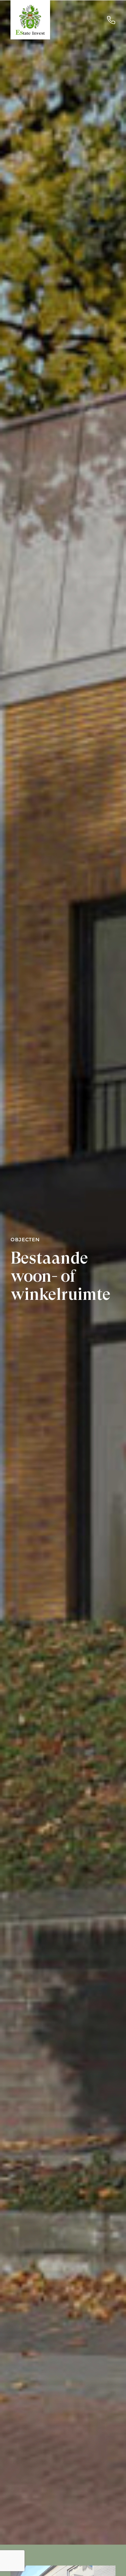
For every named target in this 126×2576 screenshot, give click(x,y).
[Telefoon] (111, 20)
